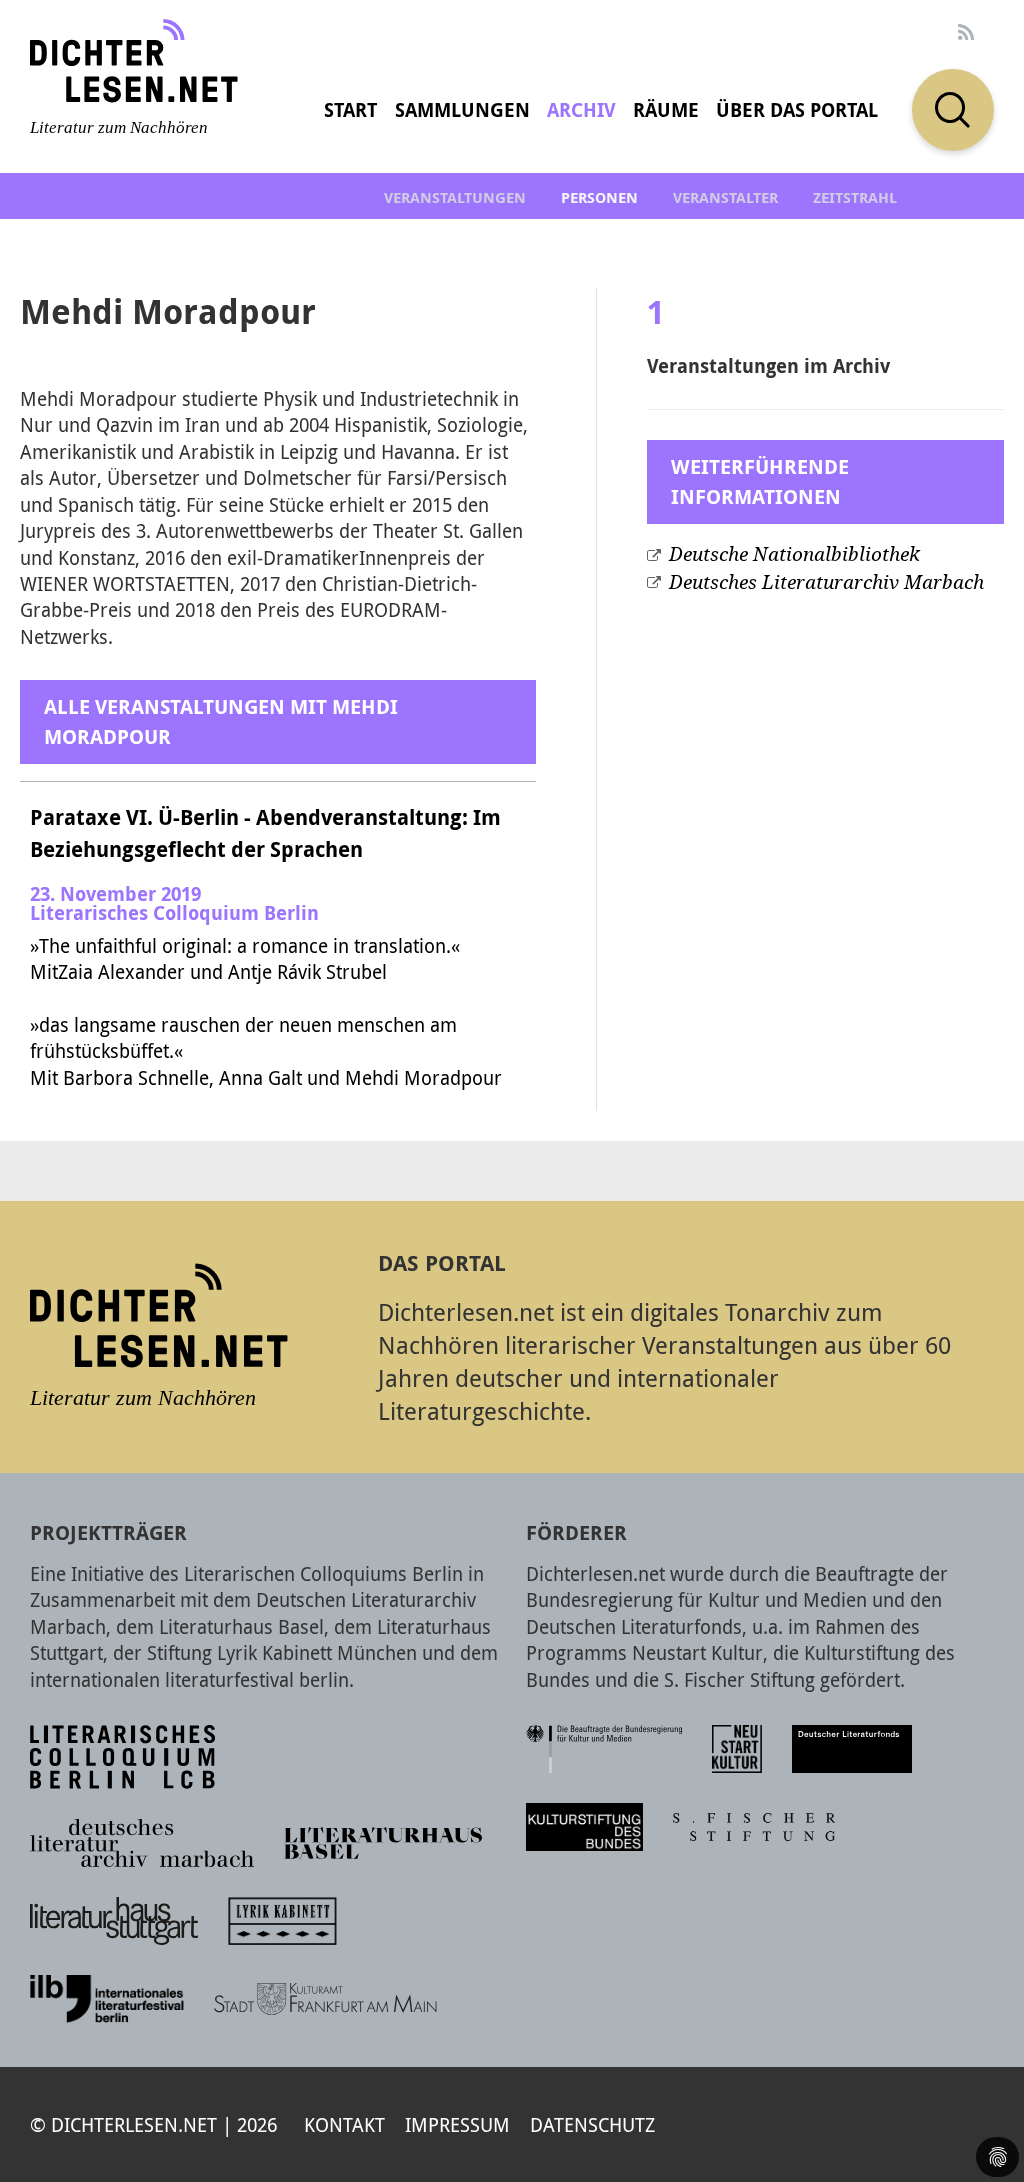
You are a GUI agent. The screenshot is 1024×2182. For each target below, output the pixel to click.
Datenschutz (592, 2124)
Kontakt (344, 2124)
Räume (666, 110)
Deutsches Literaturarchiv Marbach (826, 582)
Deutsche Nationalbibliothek (794, 554)
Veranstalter (725, 197)
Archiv (581, 110)
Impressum (457, 2124)
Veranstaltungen (455, 197)
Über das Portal (797, 110)
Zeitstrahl (855, 197)
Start (350, 110)
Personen (599, 197)
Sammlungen (462, 110)
